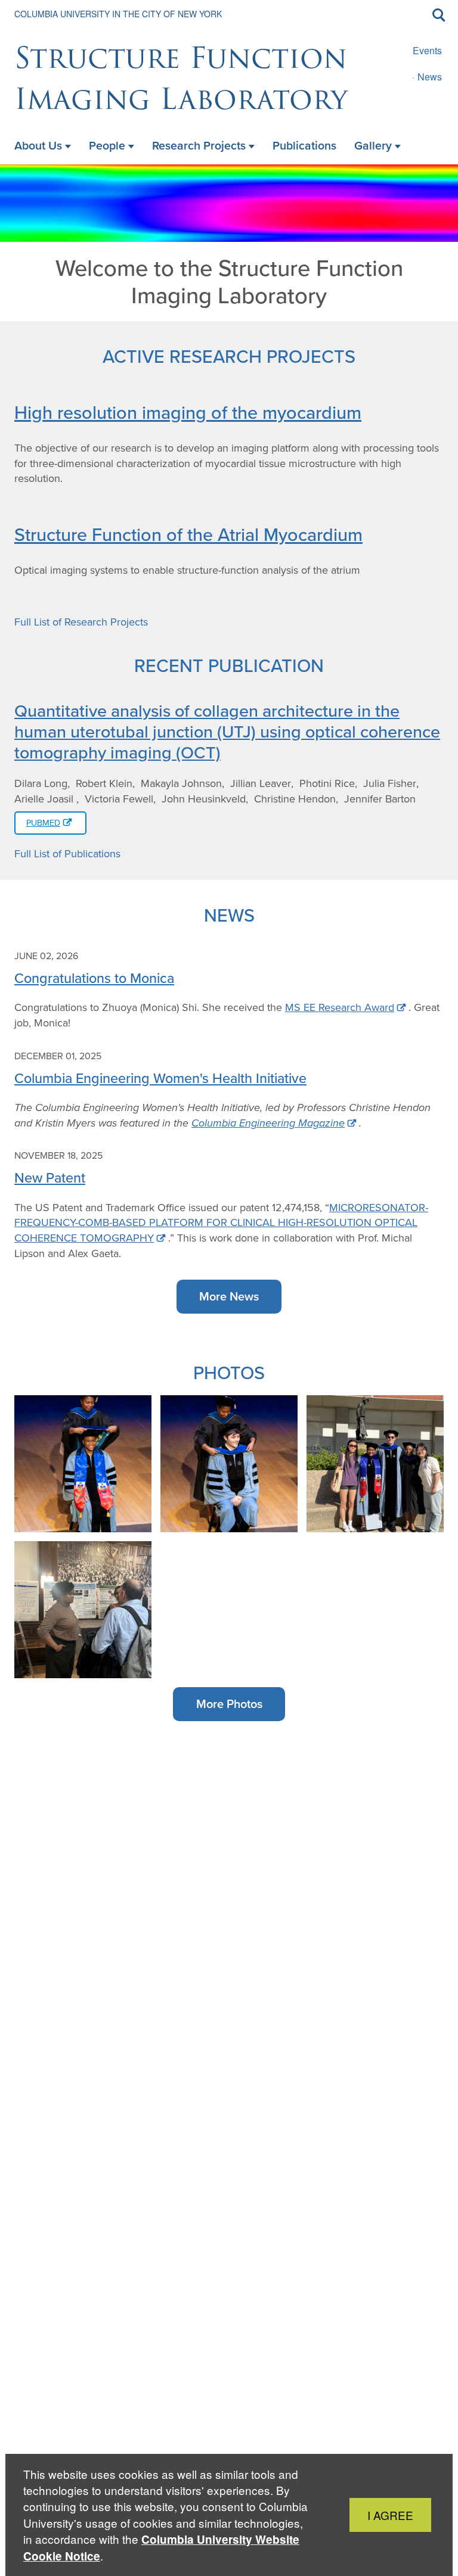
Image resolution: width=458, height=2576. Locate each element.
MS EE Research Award (340, 1007)
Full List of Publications (67, 854)
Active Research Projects (229, 356)
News (430, 77)
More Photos (229, 1704)
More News (229, 1296)
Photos (229, 1372)
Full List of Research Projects (81, 622)
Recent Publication (229, 665)
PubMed (43, 823)
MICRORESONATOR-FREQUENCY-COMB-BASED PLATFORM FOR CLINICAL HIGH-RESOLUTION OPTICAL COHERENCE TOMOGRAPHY (221, 1223)
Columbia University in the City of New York (118, 14)
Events (427, 50)
